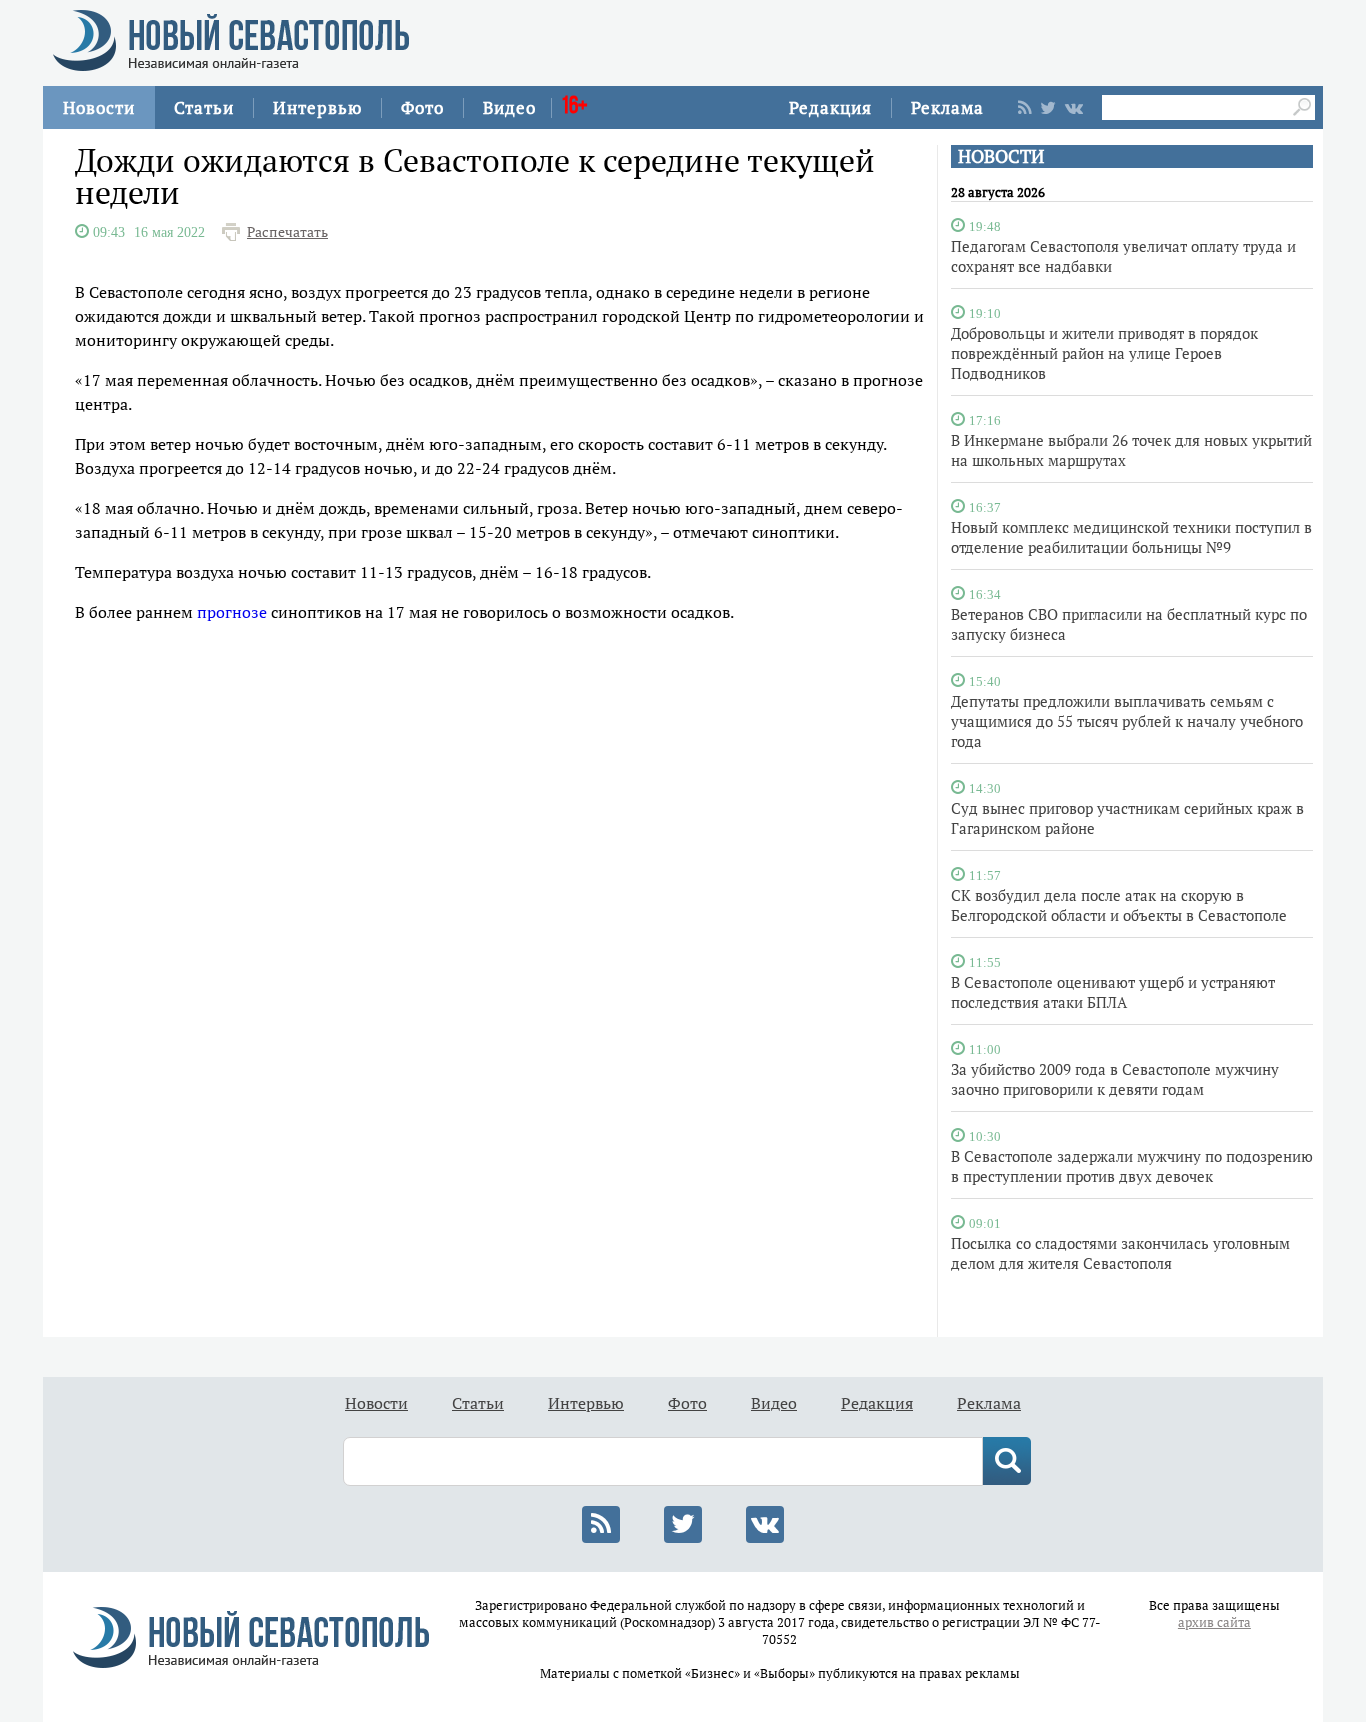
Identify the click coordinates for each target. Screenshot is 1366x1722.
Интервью (317, 107)
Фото (422, 107)
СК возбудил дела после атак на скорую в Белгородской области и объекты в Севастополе (1119, 905)
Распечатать (287, 232)
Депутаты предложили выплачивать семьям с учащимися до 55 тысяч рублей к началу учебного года (1127, 721)
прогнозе (232, 612)
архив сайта (1214, 1622)
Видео (509, 107)
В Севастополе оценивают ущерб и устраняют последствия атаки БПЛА (1113, 992)
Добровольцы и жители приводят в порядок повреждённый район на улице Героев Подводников (1104, 353)
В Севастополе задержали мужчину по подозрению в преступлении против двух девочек (1132, 1166)
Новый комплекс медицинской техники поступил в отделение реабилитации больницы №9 (1131, 537)
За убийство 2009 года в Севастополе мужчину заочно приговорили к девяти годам (1115, 1079)
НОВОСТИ (1001, 156)
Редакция (830, 107)
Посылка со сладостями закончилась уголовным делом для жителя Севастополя (1120, 1253)
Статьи (204, 107)
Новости (99, 107)
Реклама (947, 107)
